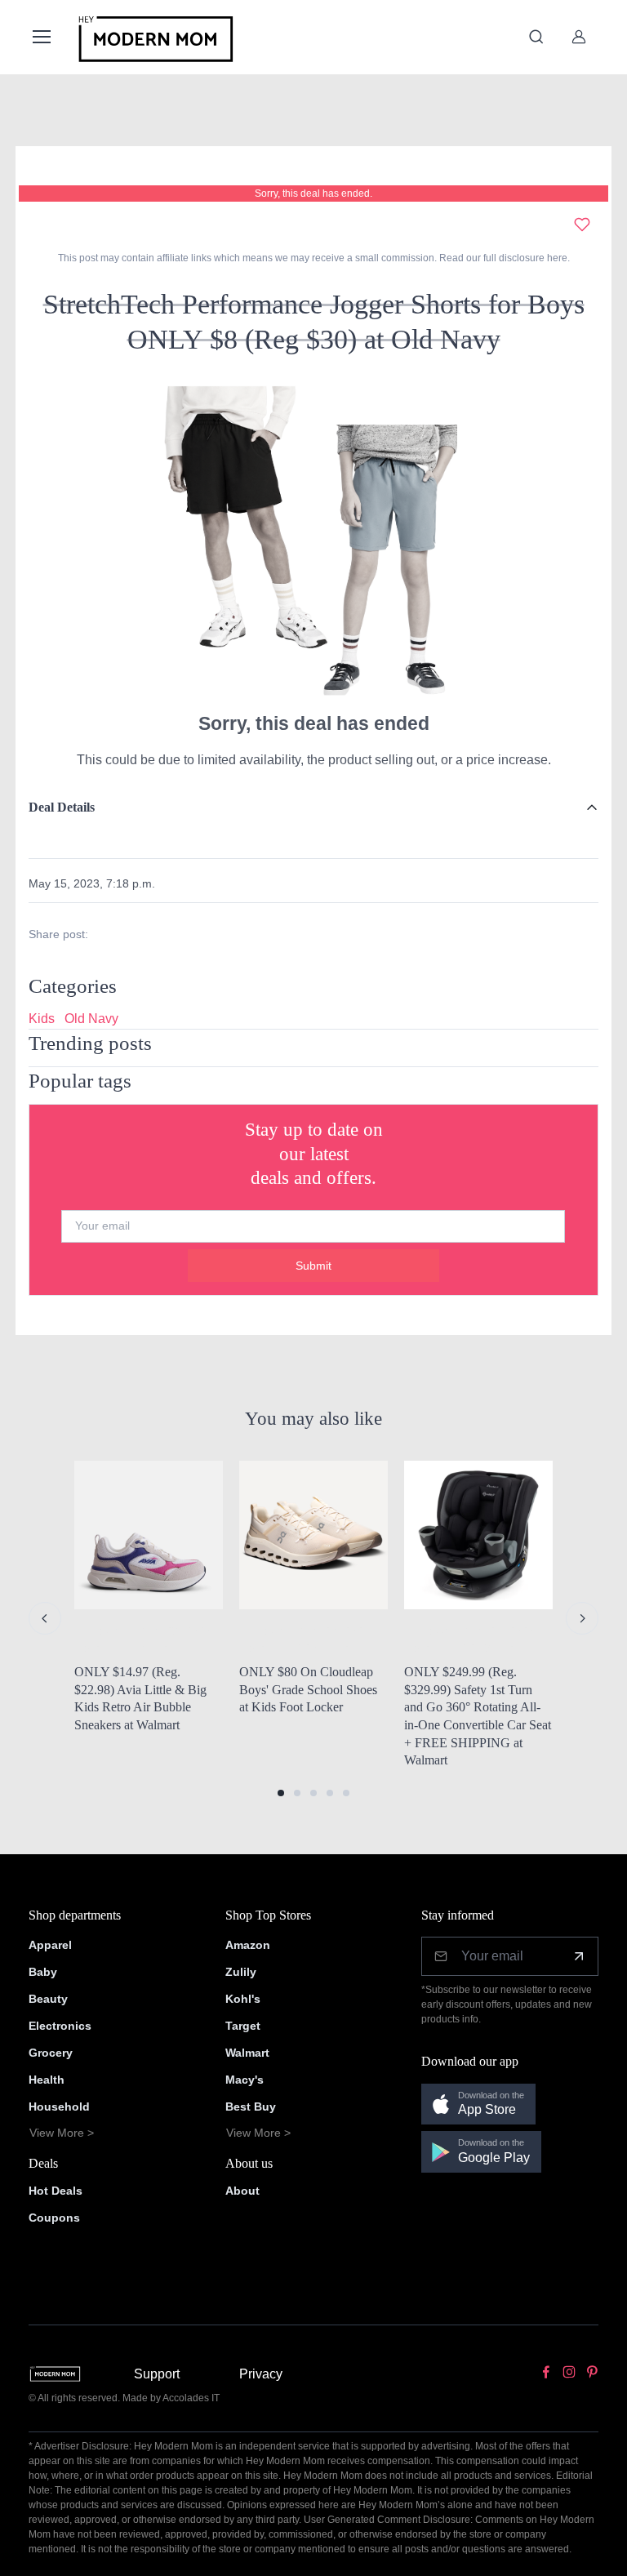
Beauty (48, 1999)
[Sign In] (579, 37)
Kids (42, 1019)
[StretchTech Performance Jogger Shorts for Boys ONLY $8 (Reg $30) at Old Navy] (313, 539)
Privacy (261, 2374)
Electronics (60, 2026)
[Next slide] (582, 1618)
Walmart (247, 2053)
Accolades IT (191, 2398)
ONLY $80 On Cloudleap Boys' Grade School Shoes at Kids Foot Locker (308, 1689)
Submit (313, 1266)
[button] (281, 1793)
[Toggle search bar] (536, 37)
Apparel (50, 1945)
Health (47, 2080)
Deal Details (62, 807)
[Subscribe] (579, 1956)
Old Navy (91, 1019)
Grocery (51, 2053)
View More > (62, 2133)
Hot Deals (56, 2191)
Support (157, 2374)
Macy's (245, 2080)
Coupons (54, 2218)
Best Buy (251, 2107)
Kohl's (243, 1999)
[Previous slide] (45, 1618)
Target (243, 2026)
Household (59, 2107)
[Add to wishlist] (582, 225)
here (556, 258)
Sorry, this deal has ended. (313, 194)
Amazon (248, 1945)
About (242, 2191)
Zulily (241, 1972)
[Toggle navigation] (41, 37)
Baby (43, 1972)
